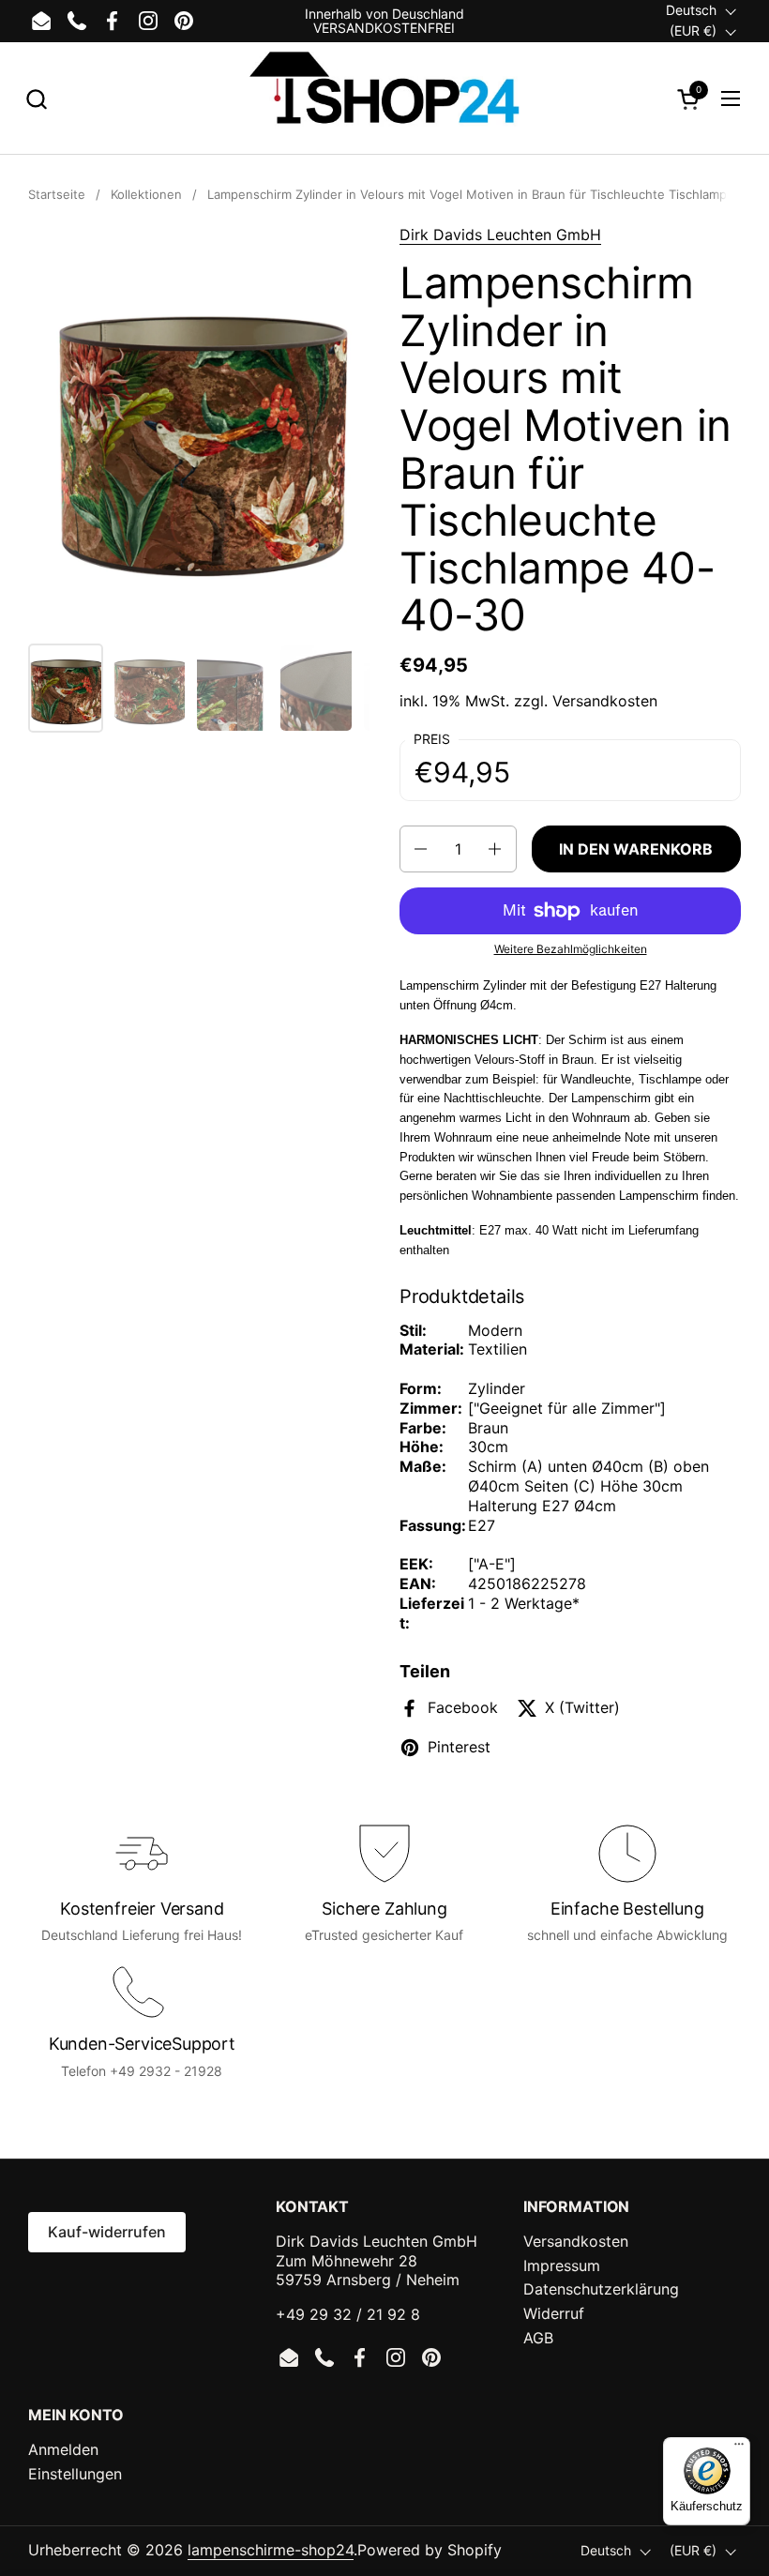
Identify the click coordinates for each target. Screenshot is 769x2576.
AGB (538, 2338)
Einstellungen (75, 2474)
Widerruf (554, 2313)
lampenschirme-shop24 (271, 2550)
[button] (36, 99)
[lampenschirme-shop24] (384, 98)
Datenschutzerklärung (601, 2289)
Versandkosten (605, 701)
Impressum (562, 2265)
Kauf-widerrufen (107, 2232)
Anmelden (63, 2449)
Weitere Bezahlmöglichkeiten (571, 949)
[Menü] (739, 2448)
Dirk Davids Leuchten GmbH (500, 235)
